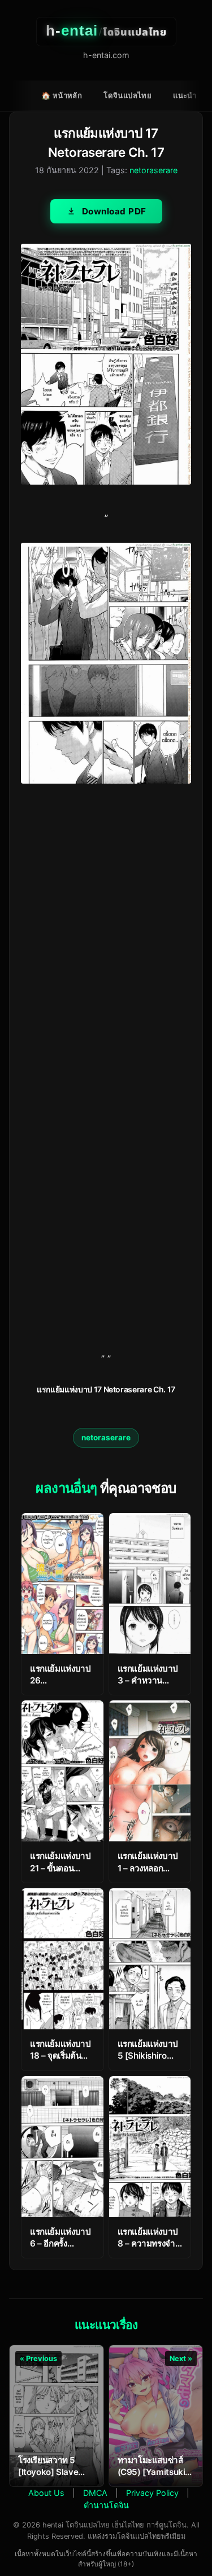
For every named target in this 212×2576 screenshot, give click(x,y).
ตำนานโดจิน (106, 2505)
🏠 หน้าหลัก (62, 95)
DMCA (95, 2493)
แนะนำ (185, 95)
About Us (46, 2493)
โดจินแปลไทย (127, 95)
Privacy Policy (152, 2493)
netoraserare (153, 170)
